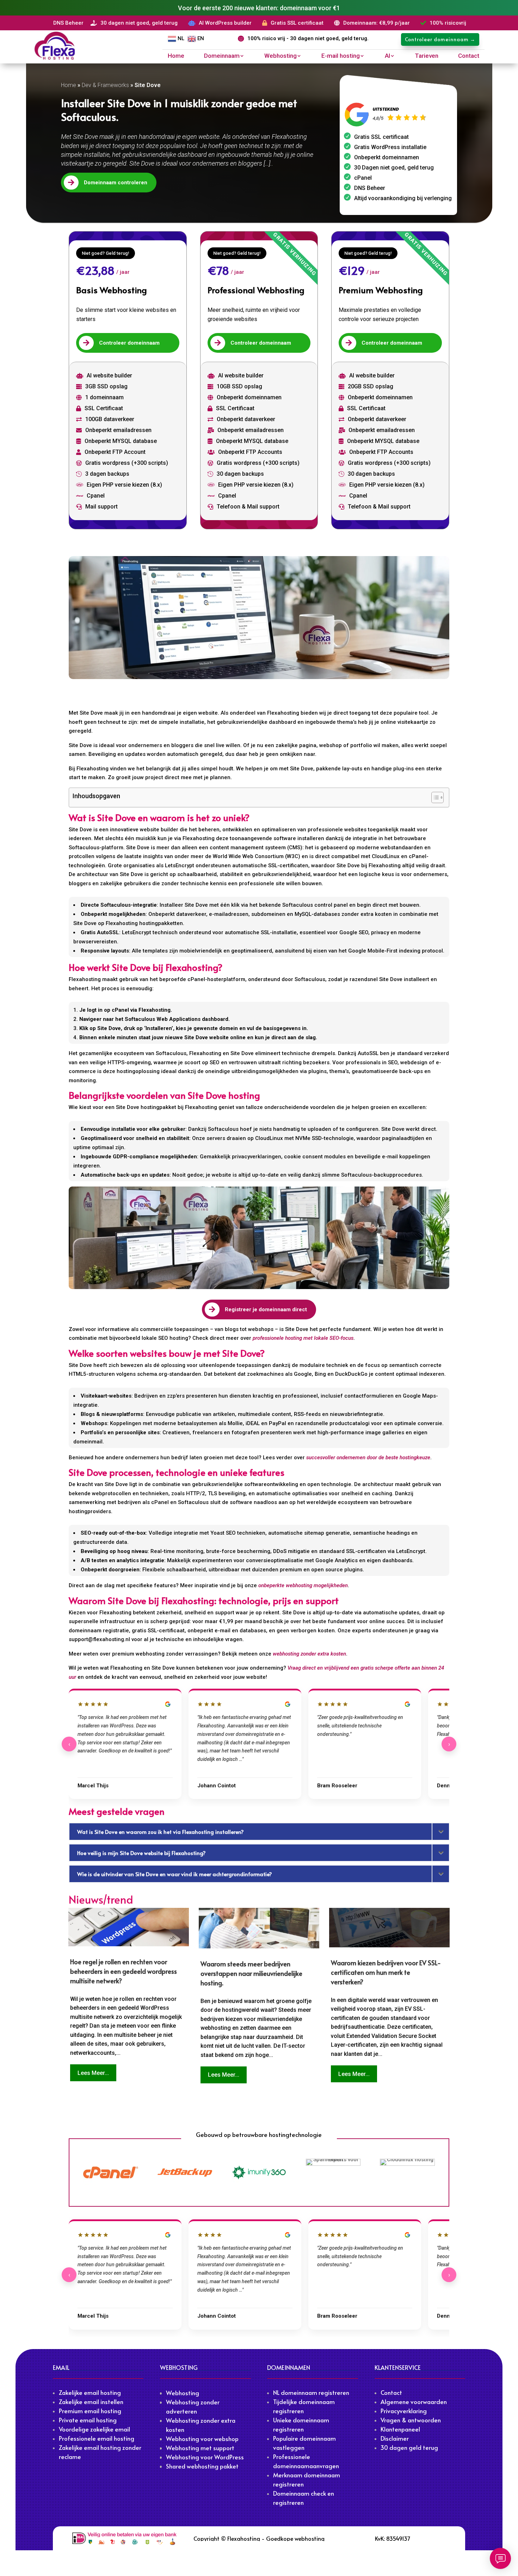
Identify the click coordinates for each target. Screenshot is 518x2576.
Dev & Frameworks (105, 85)
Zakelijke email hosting (90, 2392)
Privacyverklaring (404, 2411)
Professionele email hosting (97, 2438)
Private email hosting (88, 2420)
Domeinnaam (222, 56)
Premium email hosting (90, 2411)
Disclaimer (395, 2438)
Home (176, 56)
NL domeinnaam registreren (311, 2392)
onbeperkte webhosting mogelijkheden (303, 1585)
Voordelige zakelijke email (94, 2429)
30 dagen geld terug (409, 2447)
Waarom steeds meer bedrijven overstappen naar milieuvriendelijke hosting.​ (251, 1973)
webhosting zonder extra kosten (309, 1654)
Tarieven (427, 56)
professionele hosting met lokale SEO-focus (303, 1338)
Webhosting (280, 56)
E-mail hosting (341, 56)
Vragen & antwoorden (411, 2420)
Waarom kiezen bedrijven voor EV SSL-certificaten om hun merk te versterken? (386, 1972)
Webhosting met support (200, 2448)
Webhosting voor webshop (202, 2439)
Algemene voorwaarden (414, 2402)
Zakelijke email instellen (91, 2402)
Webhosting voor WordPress (205, 2457)
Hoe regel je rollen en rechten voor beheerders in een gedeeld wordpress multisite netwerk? (124, 1971)
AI (387, 56)
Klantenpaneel (400, 2429)
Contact (469, 56)
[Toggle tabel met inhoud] (434, 797)
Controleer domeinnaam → (440, 39)
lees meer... (93, 2073)
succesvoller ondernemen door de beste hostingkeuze (368, 1458)
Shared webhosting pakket (202, 2466)
